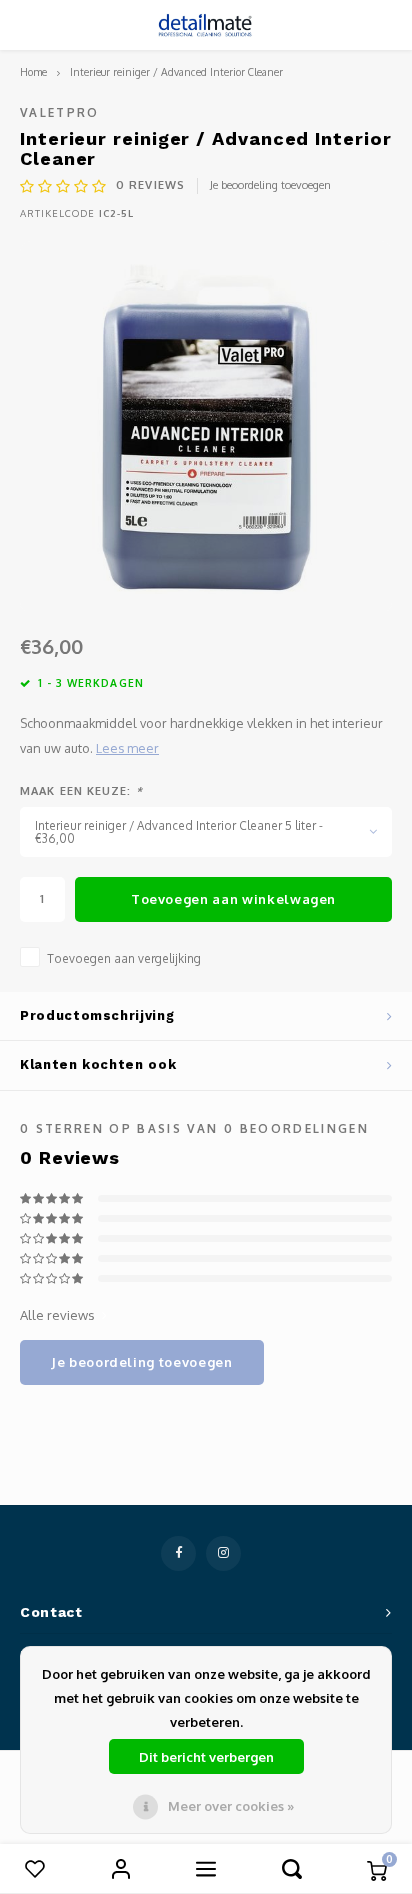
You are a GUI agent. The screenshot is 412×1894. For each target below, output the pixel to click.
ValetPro (60, 112)
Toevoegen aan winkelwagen (233, 899)
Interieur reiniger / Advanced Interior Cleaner (176, 71)
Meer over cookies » (231, 1806)
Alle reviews (57, 1315)
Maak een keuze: (81, 791)
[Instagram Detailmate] (223, 1553)
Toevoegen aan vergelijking (124, 958)
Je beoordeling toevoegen (270, 185)
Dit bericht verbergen (206, 1757)
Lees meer (127, 748)
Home (33, 71)
